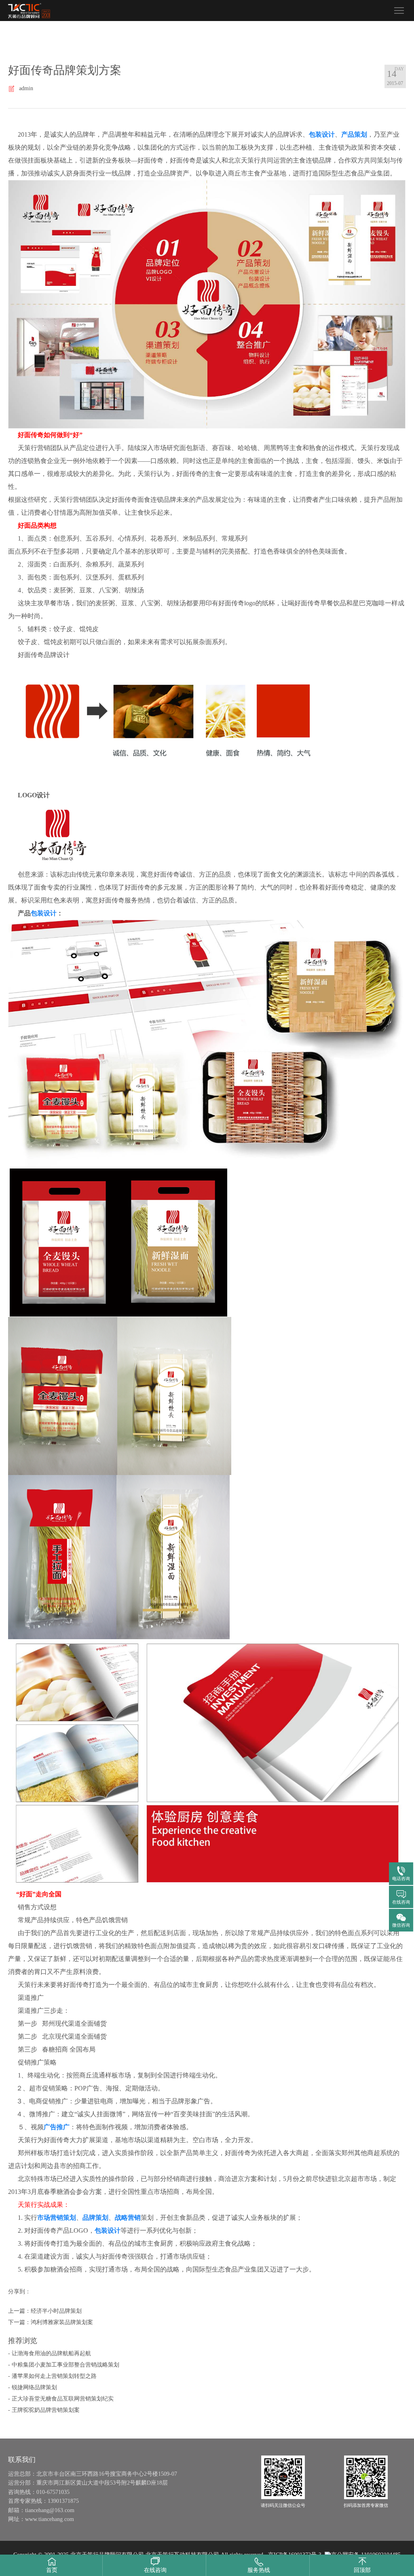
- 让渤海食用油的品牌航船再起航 (50, 2353)
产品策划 (354, 134)
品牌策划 (95, 2218)
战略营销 (128, 2218)
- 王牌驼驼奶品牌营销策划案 (44, 2410)
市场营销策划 (57, 2218)
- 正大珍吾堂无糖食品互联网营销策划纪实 (61, 2399)
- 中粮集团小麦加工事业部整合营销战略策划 (64, 2365)
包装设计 (322, 134)
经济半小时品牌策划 (56, 2311)
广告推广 (57, 2127)
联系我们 (22, 2460)
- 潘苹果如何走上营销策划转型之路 (52, 2376)
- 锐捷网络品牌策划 (33, 2387)
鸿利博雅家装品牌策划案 (62, 2322)
